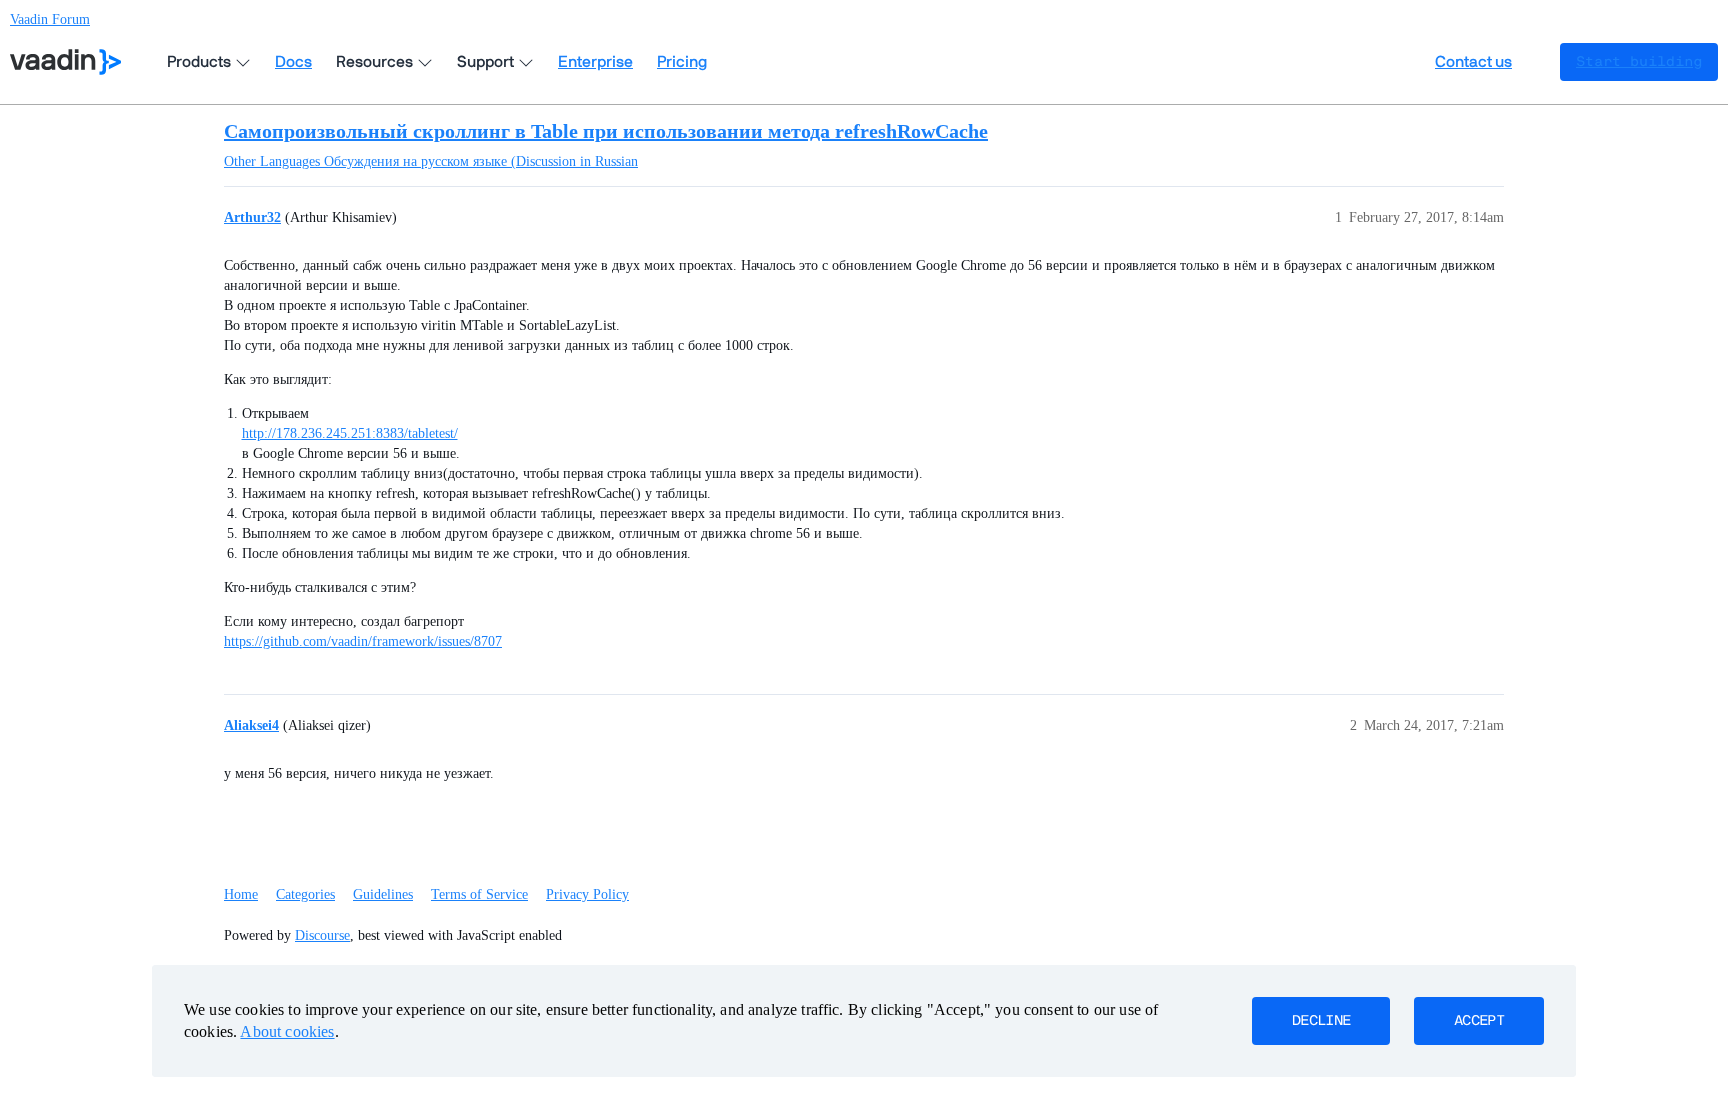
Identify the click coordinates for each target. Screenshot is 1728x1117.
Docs (293, 62)
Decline (1321, 1021)
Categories (305, 894)
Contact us (1473, 62)
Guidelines (383, 894)
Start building (1639, 62)
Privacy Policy (587, 894)
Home (241, 894)
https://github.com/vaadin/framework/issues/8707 (363, 641)
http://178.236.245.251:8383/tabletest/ (350, 433)
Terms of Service (479, 894)
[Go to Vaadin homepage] (65, 62)
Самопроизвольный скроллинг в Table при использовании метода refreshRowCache (606, 131)
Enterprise (595, 62)
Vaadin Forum (50, 19)
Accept (1479, 1021)
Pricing (682, 62)
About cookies (287, 1031)
